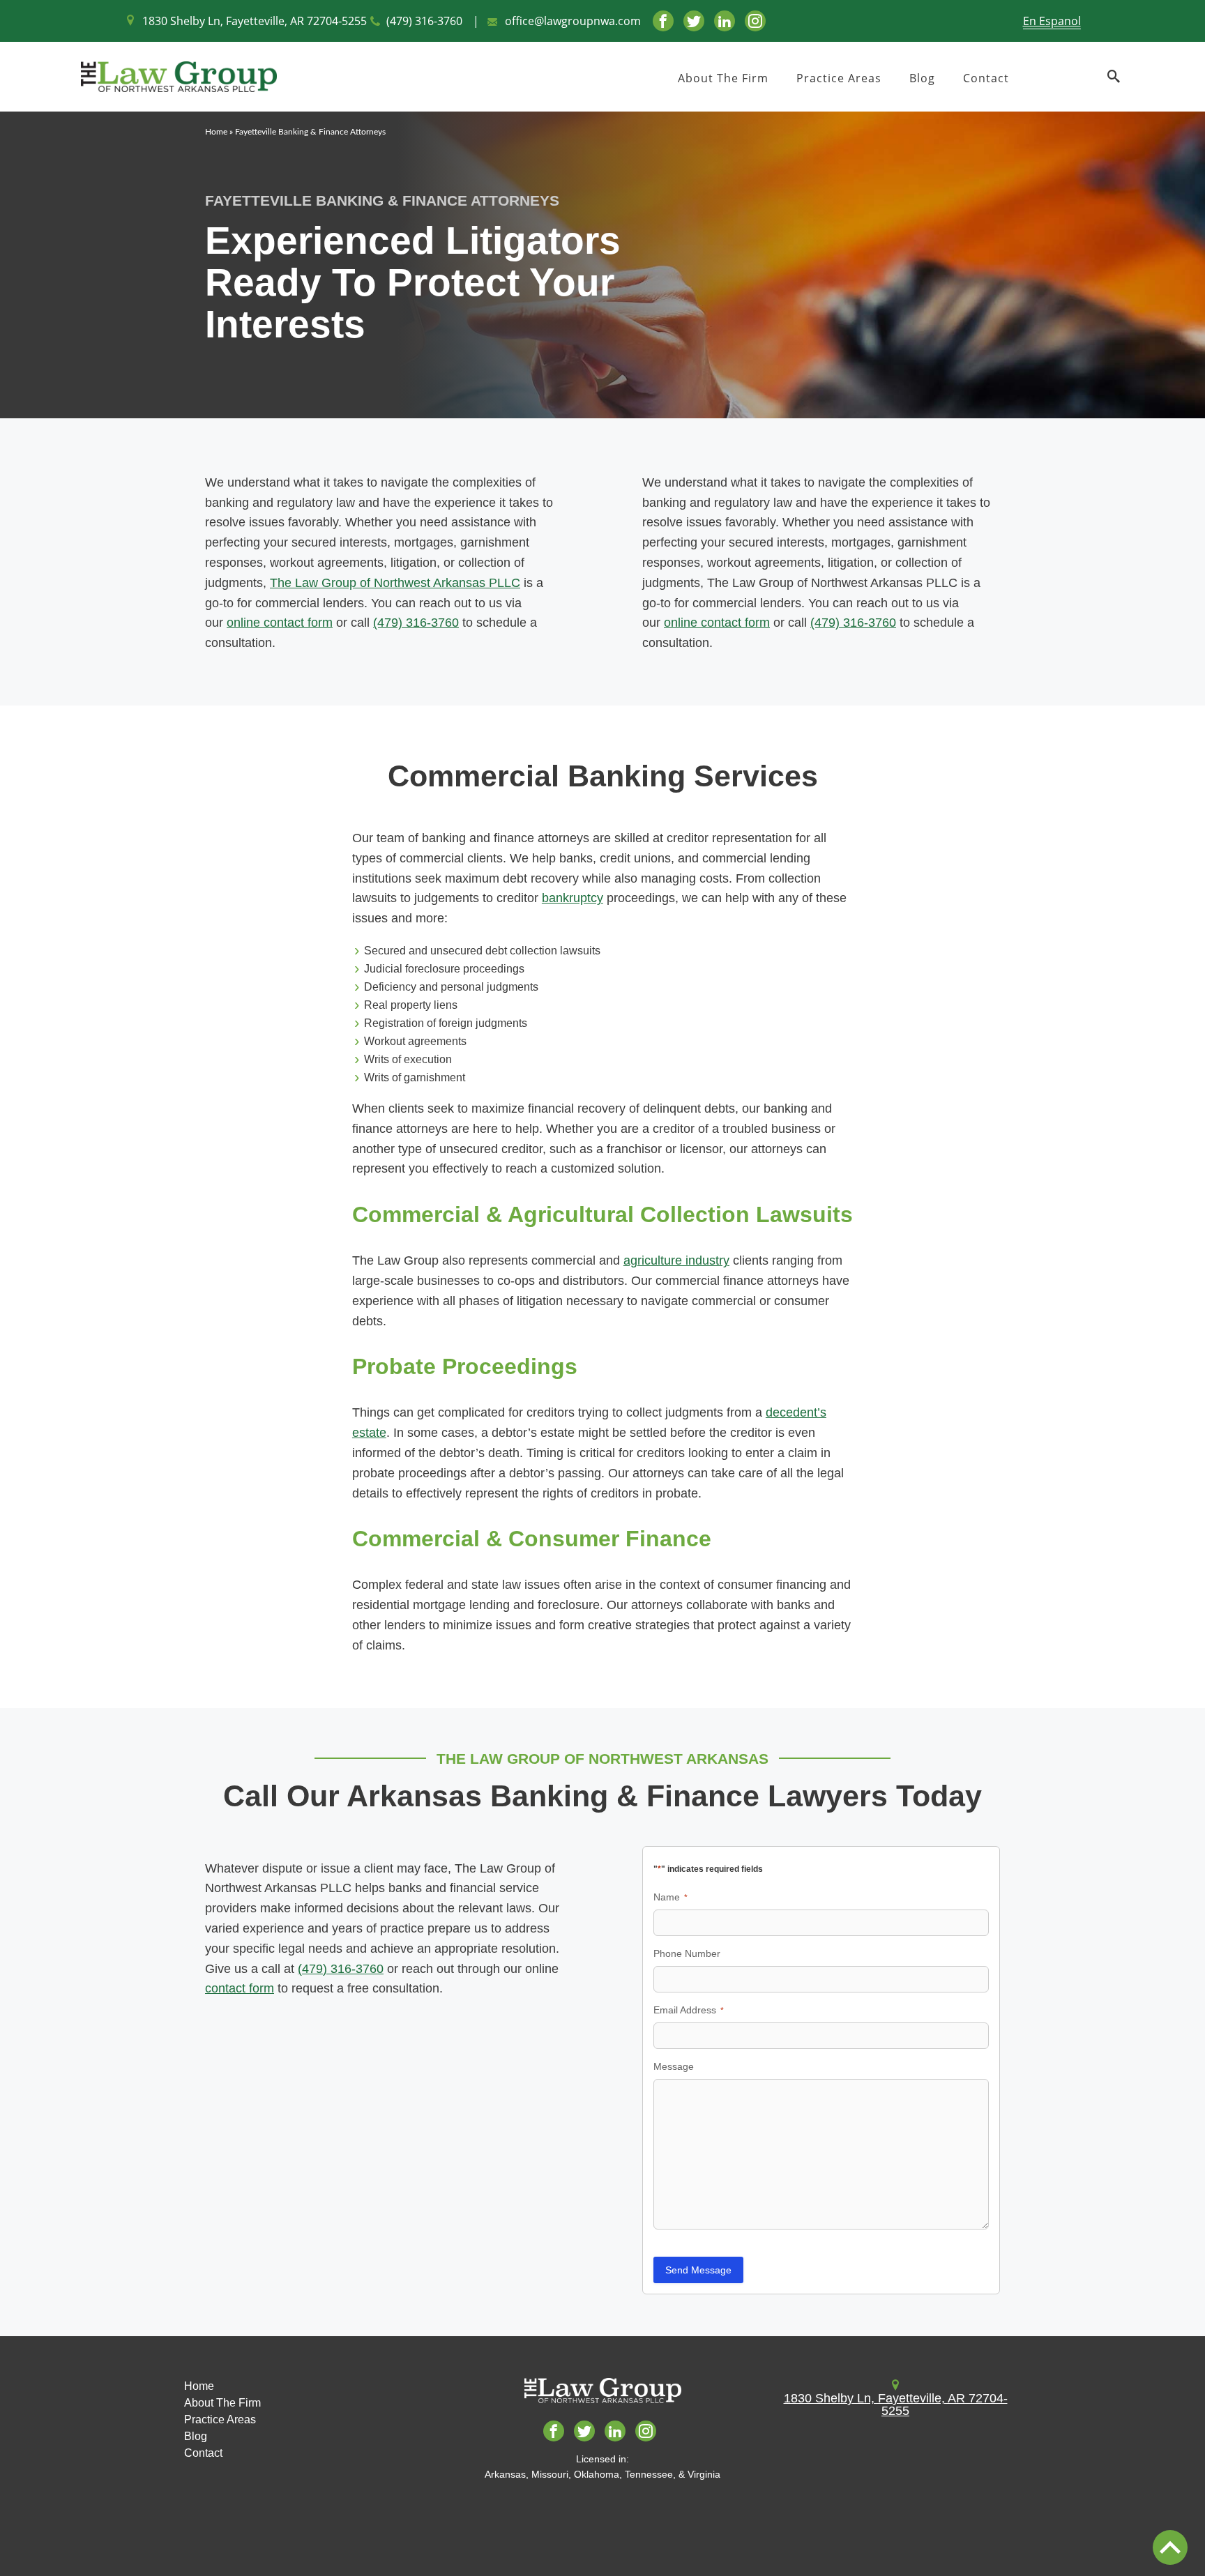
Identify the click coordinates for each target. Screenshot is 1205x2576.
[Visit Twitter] (694, 21)
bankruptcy (573, 898)
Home (216, 132)
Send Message (698, 2270)
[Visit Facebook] (663, 21)
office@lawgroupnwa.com (573, 21)
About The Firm (723, 78)
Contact (986, 78)
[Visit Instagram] (755, 21)
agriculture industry (676, 1260)
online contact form (280, 623)
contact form (240, 1988)
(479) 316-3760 (424, 21)
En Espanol (1052, 21)
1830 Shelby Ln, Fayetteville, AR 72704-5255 (255, 21)
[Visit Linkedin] (725, 21)
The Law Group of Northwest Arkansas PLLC (395, 583)
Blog (922, 78)
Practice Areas (839, 78)
